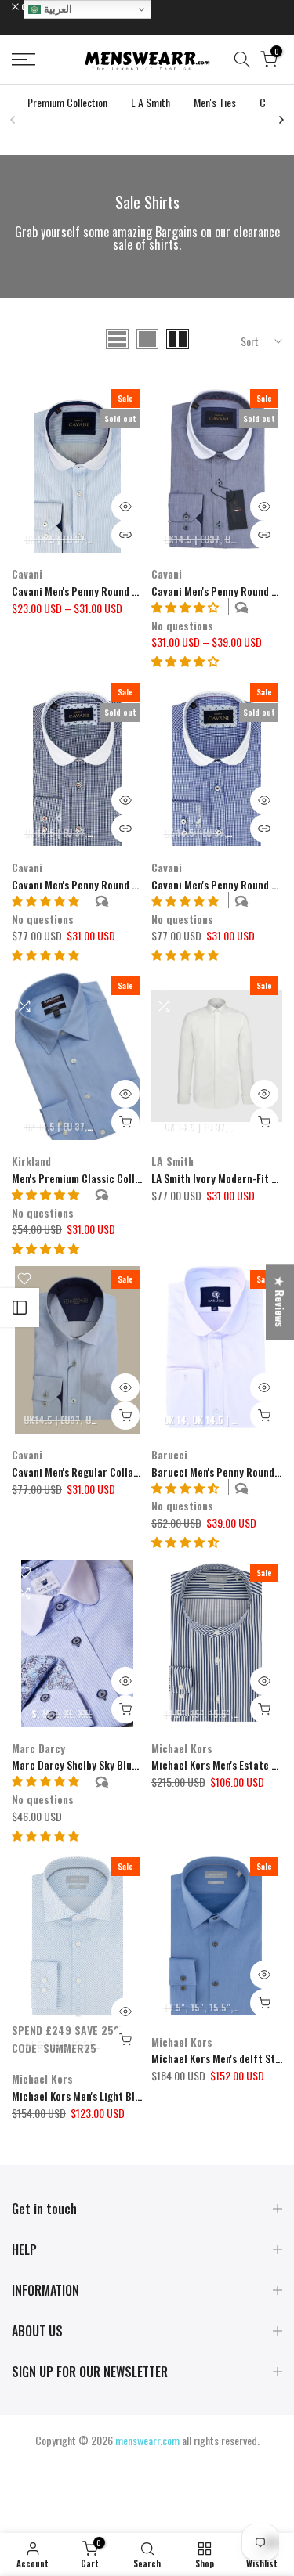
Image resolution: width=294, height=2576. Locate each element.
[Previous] (13, 120)
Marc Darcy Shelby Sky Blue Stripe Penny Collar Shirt (133, 1764)
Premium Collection (67, 102)
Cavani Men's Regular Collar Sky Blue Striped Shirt (127, 1472)
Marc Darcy (38, 1748)
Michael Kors (182, 1748)
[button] (185, 660)
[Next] (281, 120)
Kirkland (31, 1161)
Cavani (27, 574)
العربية (56, 9)
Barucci (169, 1454)
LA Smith (172, 1161)
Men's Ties (215, 102)
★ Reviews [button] (280, 1302)
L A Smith (151, 102)
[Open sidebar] (20, 1308)
